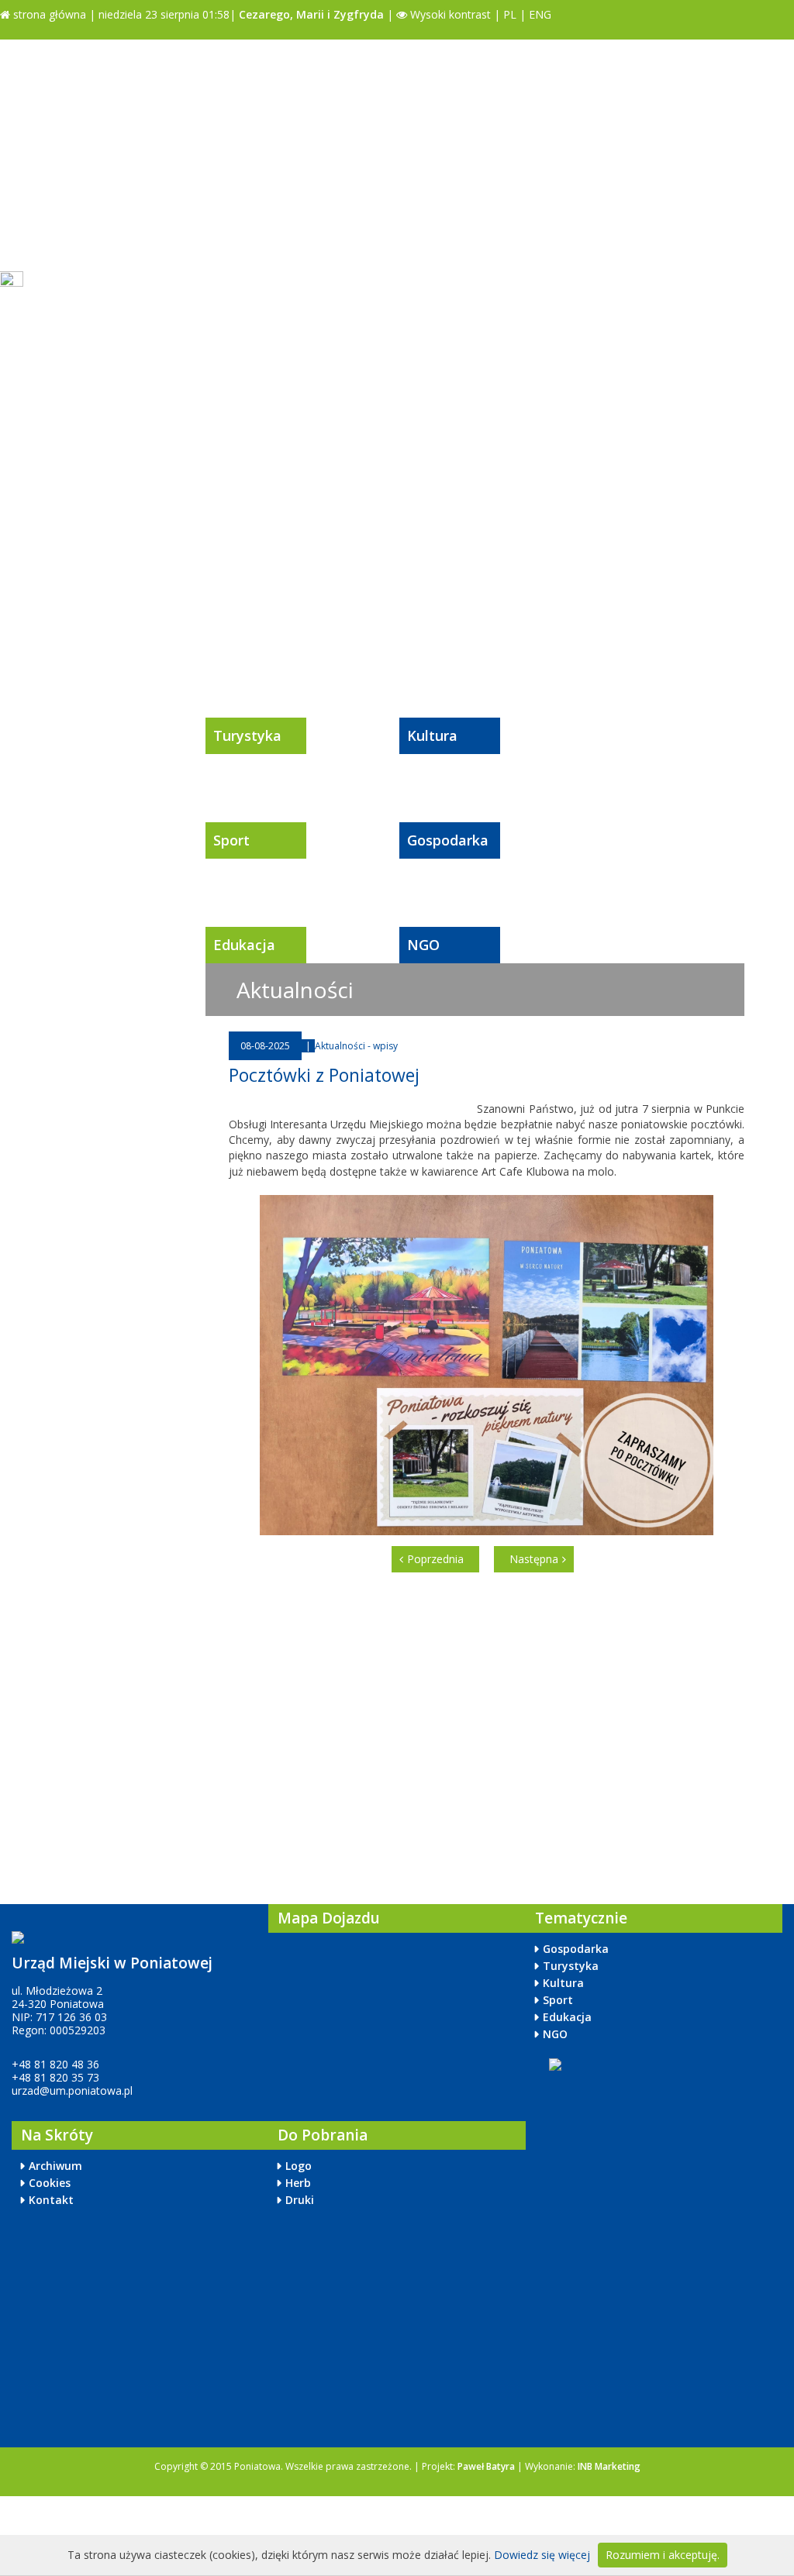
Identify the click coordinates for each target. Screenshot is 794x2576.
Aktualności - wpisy (356, 1046)
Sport (231, 840)
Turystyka (247, 735)
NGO (423, 945)
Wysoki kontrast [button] (449, 14)
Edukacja (244, 945)
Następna (534, 1559)
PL (510, 14)
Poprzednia (435, 1559)
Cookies (50, 2183)
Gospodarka (448, 840)
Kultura (432, 735)
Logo (299, 2166)
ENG (540, 14)
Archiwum (55, 2166)
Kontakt (51, 2200)
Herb (298, 2183)
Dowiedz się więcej (542, 2555)
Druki (300, 2200)
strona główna (48, 14)
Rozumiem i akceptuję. (663, 2555)
